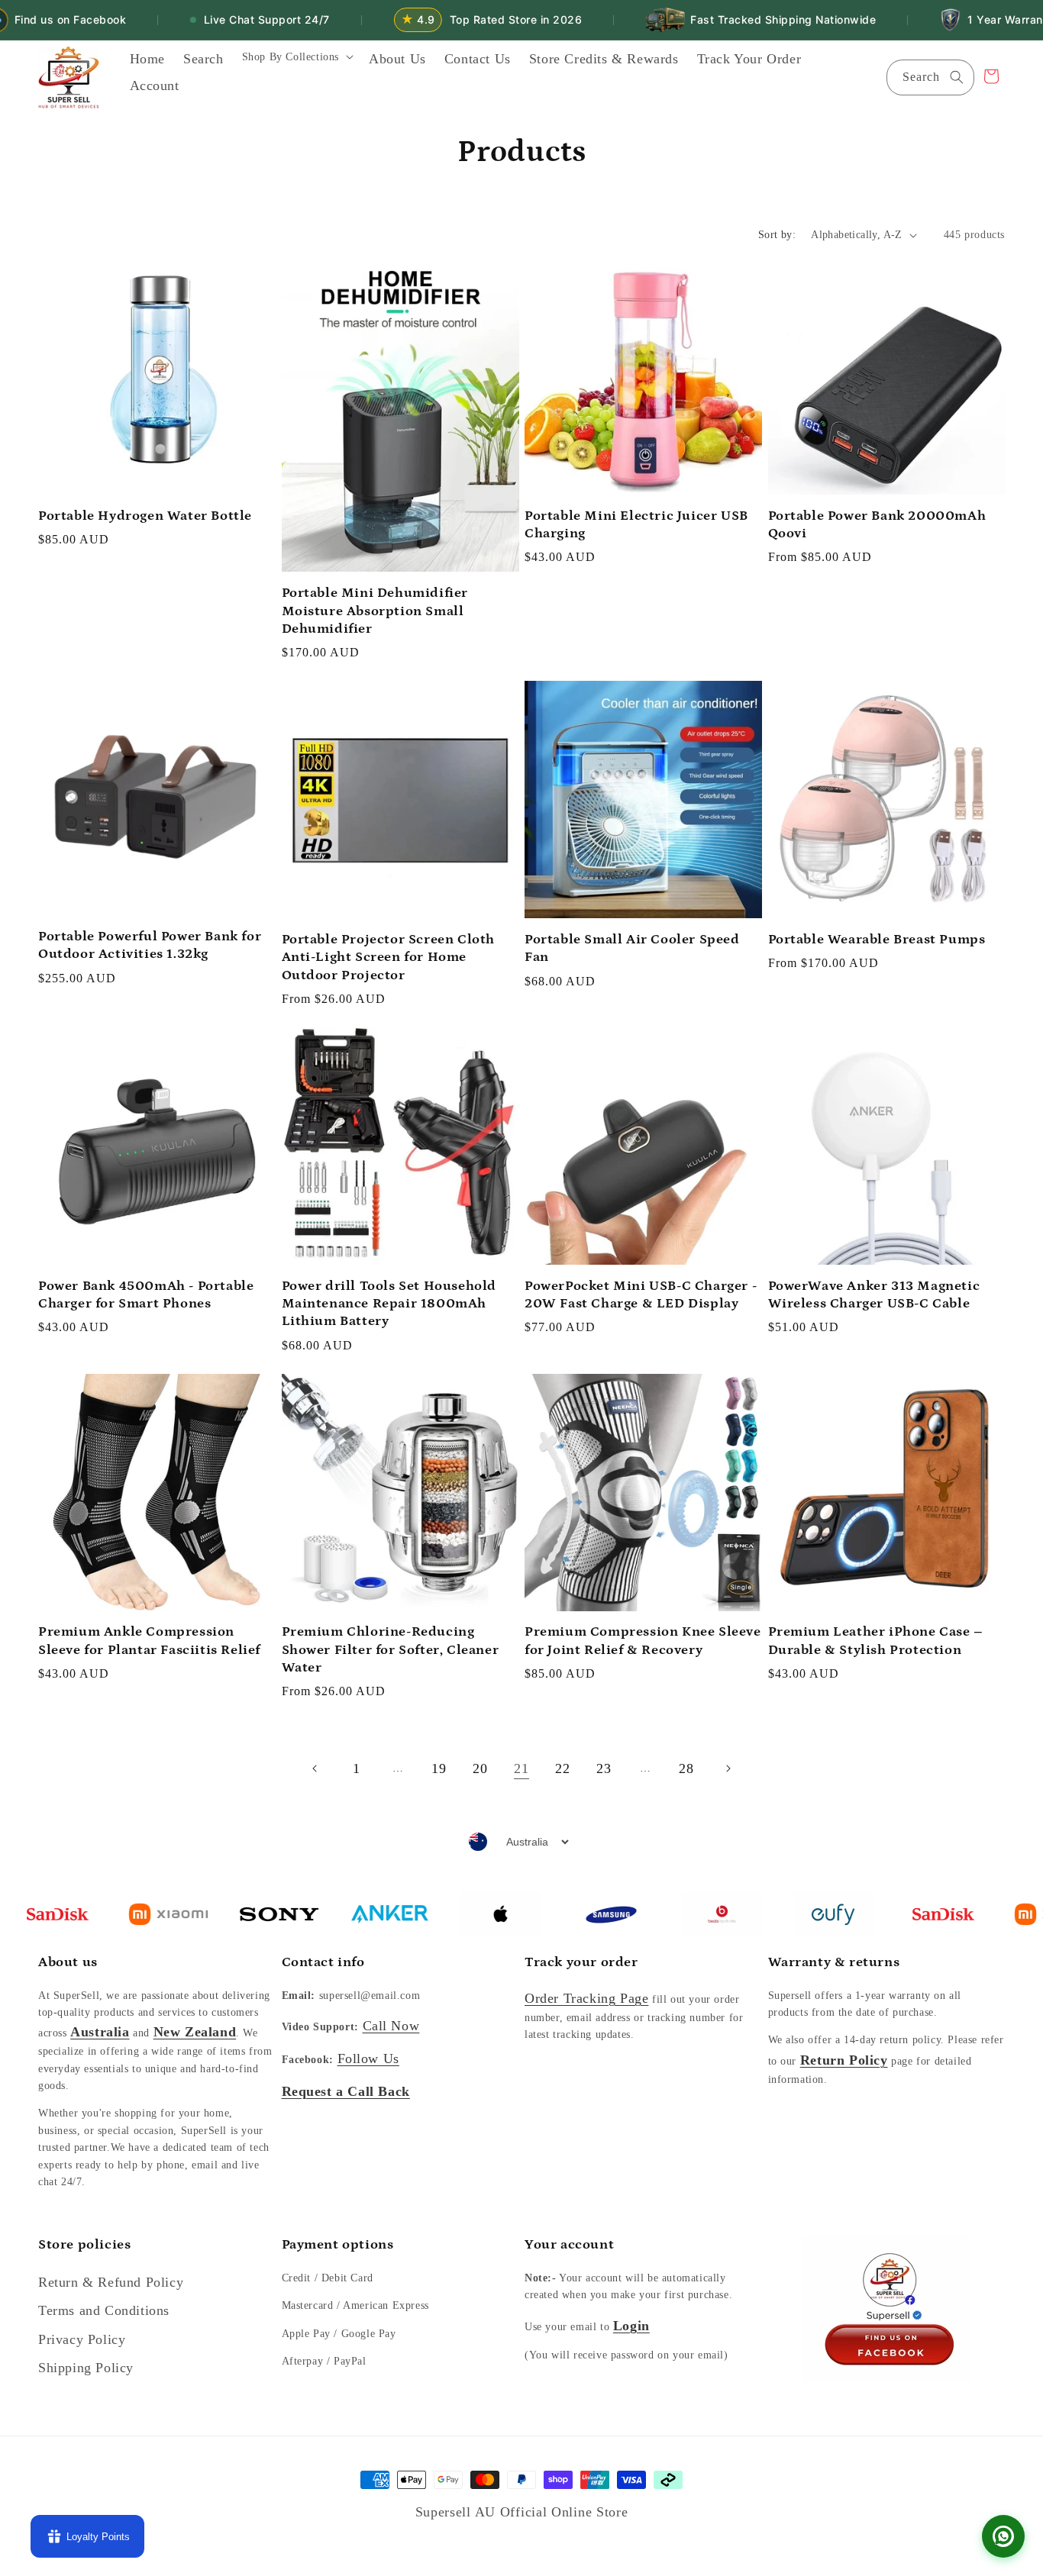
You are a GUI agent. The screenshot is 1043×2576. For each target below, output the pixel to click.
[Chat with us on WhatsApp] (1003, 2536)
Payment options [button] (338, 2245)
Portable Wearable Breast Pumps (877, 940)
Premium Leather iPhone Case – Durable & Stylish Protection (876, 1641)
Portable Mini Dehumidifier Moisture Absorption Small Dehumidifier (375, 611)
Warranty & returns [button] (834, 1962)
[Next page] (728, 1768)
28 (686, 1768)
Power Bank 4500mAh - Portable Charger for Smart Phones (146, 1295)
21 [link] (521, 1768)
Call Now (391, 2026)
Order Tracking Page (586, 1998)
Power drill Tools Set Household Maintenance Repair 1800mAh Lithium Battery (389, 1304)
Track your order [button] (581, 1962)
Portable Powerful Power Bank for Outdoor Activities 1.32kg (150, 945)
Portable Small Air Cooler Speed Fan (632, 948)
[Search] (957, 77)
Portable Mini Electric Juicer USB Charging (636, 525)
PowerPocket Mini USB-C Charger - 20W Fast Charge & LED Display (641, 1295)
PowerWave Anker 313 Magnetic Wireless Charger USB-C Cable (874, 1295)
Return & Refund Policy (111, 2282)
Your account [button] (569, 2245)
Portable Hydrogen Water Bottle (145, 516)
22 (562, 1768)
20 (480, 1768)
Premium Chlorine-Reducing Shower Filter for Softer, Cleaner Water (391, 1650)
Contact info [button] (323, 1962)
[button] (296, 62)
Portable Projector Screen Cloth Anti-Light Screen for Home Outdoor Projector (389, 958)
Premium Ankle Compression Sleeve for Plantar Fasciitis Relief (149, 1641)
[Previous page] (315, 1768)
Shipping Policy (86, 2368)
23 (604, 1768)
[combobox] (930, 77)
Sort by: (777, 235)
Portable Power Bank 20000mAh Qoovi (877, 525)
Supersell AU (458, 2512)
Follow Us (368, 2059)
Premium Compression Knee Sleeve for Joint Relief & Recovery (643, 1641)
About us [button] (68, 1962)
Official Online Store (564, 2512)
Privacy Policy (82, 2339)
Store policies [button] (84, 2245)
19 (439, 1768)
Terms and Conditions (104, 2310)
